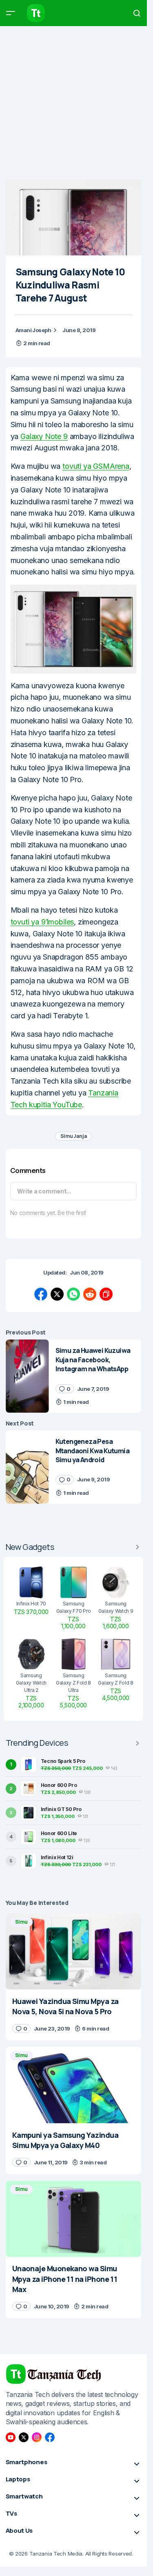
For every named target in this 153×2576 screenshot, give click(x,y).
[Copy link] (106, 1294)
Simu (21, 1922)
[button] (11, 13)
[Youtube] (11, 2437)
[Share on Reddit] (90, 1294)
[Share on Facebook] (41, 1294)
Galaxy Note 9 (44, 436)
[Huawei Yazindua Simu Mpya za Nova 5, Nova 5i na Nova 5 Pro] (74, 1952)
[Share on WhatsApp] (73, 1294)
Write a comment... (44, 1191)
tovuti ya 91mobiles (42, 922)
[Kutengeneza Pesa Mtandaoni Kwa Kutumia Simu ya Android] (27, 1467)
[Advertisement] (76, 103)
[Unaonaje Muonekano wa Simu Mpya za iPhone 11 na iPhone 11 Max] (74, 2219)
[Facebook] (50, 2437)
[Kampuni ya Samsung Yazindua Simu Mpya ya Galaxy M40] (74, 2085)
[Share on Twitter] (57, 1294)
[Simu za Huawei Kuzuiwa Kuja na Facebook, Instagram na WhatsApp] (27, 1376)
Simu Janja (74, 1136)
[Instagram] (37, 2437)
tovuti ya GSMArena (96, 466)
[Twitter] (24, 2437)
